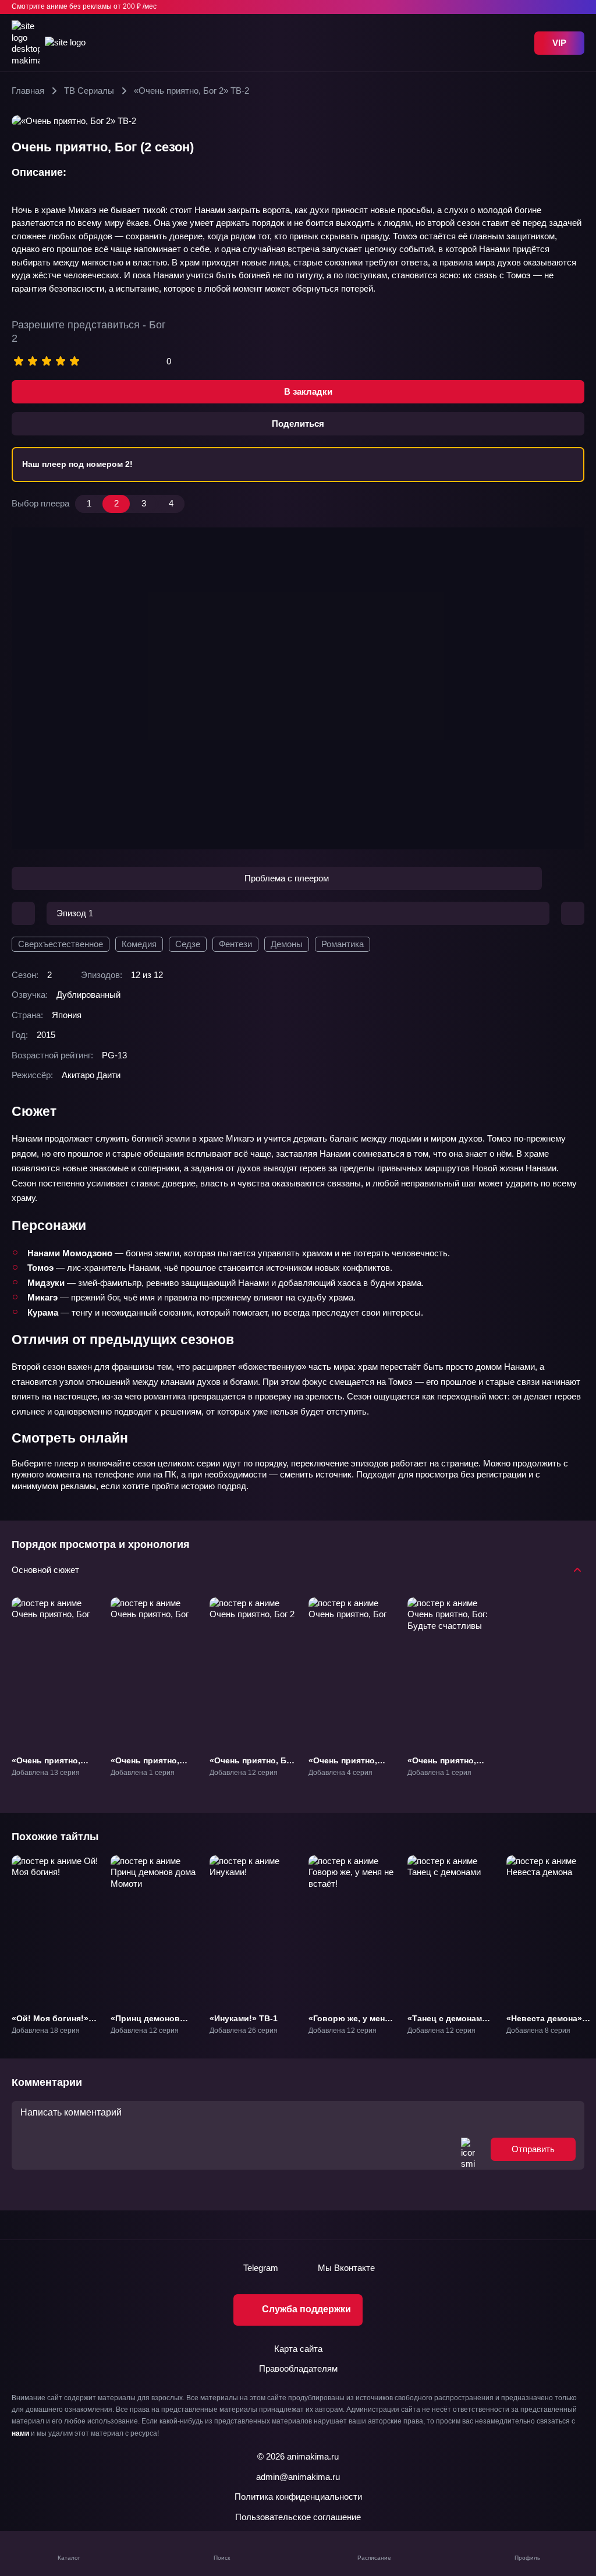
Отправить (533, 2149)
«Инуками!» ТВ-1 (244, 2018)
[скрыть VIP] (577, 7)
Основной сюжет (45, 1570)
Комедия (139, 944)
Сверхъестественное (61, 944)
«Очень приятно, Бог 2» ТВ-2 (252, 1766)
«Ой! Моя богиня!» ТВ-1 (50, 2023)
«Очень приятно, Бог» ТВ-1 (46, 1766)
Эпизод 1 (75, 913)
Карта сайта (298, 2349)
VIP (559, 43)
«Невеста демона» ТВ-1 (544, 2023)
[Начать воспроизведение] (298, 688)
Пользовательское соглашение (298, 2517)
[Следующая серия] (573, 913)
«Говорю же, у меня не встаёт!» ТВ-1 (349, 2023)
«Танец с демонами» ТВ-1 (450, 2023)
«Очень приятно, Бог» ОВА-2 (343, 1766)
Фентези (235, 944)
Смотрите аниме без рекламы (84, 6)
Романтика (343, 944)
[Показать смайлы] (468, 2149)
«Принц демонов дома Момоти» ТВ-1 (151, 2023)
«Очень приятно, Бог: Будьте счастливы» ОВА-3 (446, 1771)
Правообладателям (298, 2368)
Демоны (287, 944)
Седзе (188, 944)
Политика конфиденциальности (298, 2497)
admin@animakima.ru (298, 2477)
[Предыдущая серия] (23, 913)
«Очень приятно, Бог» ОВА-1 (145, 1766)
